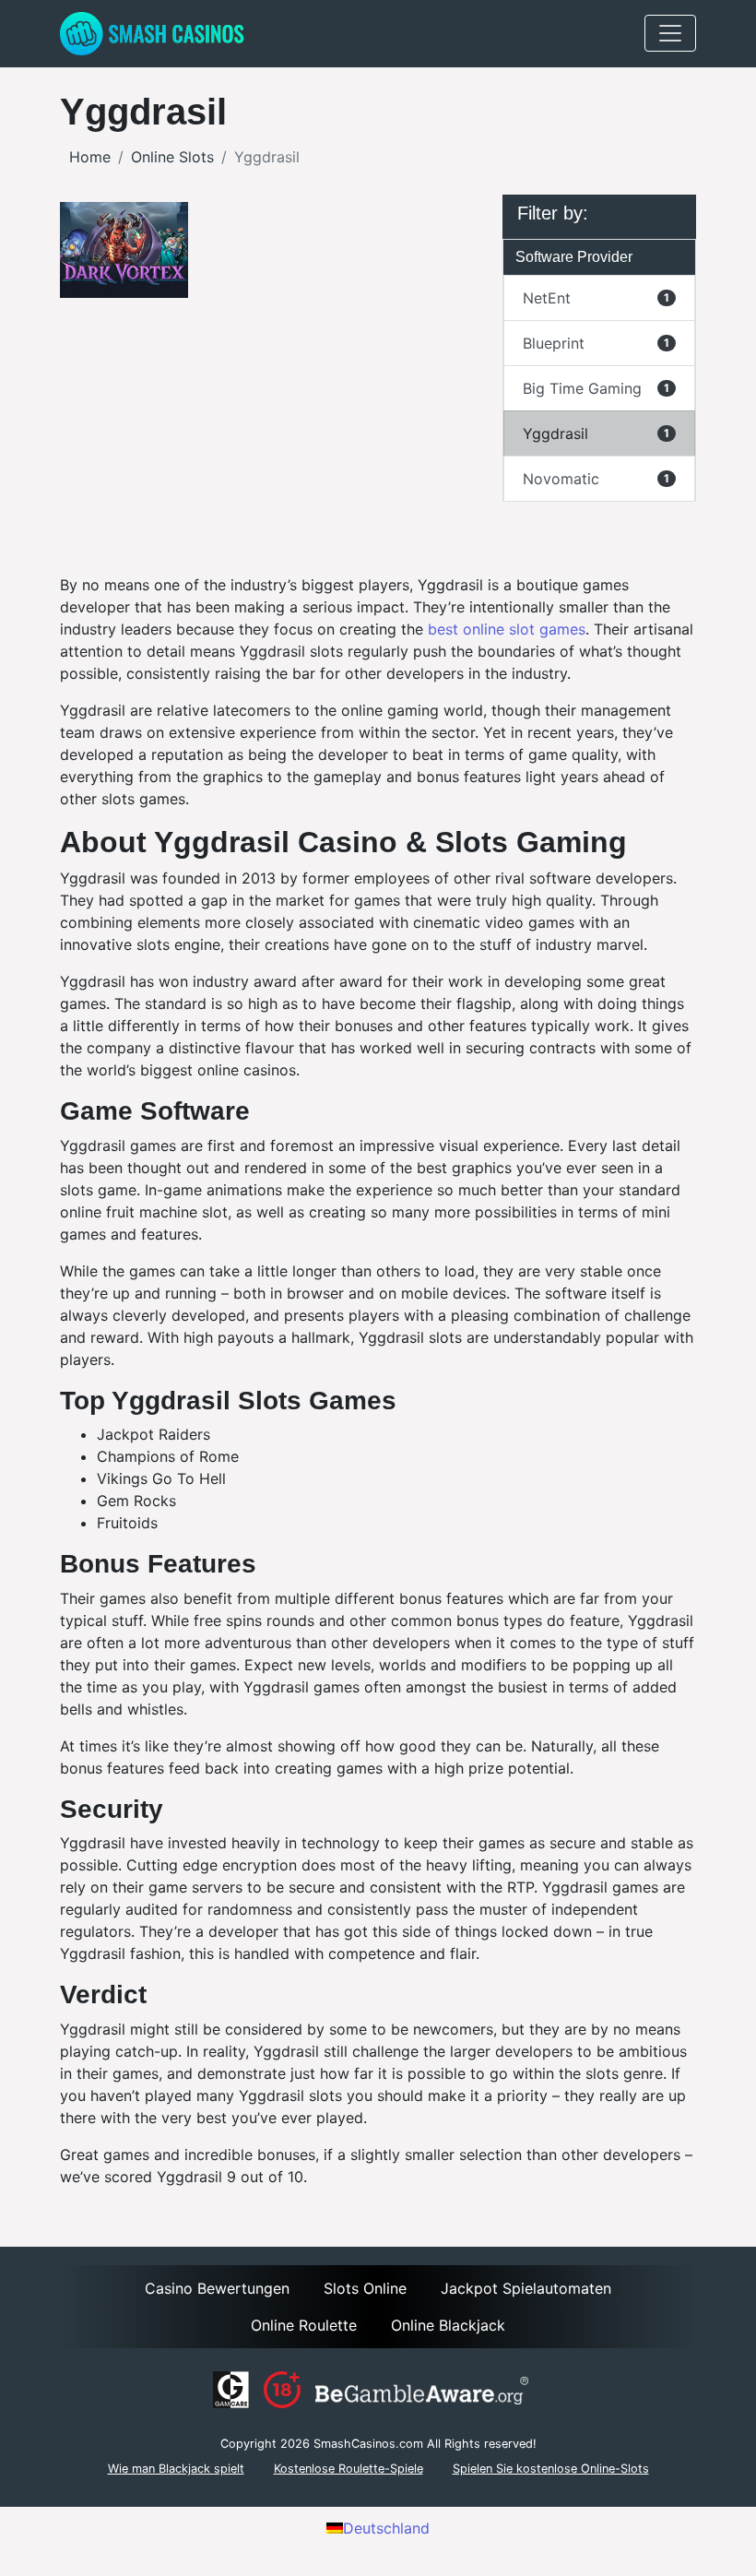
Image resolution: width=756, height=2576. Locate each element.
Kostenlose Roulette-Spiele (348, 2469)
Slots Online (365, 2288)
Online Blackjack (448, 2325)
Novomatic (596, 479)
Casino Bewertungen (217, 2288)
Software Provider (574, 257)
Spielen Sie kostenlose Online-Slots (551, 2469)
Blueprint (596, 343)
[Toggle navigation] (670, 33)
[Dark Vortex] (124, 250)
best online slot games (507, 629)
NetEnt (596, 298)
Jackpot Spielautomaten (526, 2288)
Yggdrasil (596, 433)
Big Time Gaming (596, 388)
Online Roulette (304, 2325)
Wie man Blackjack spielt (176, 2469)
